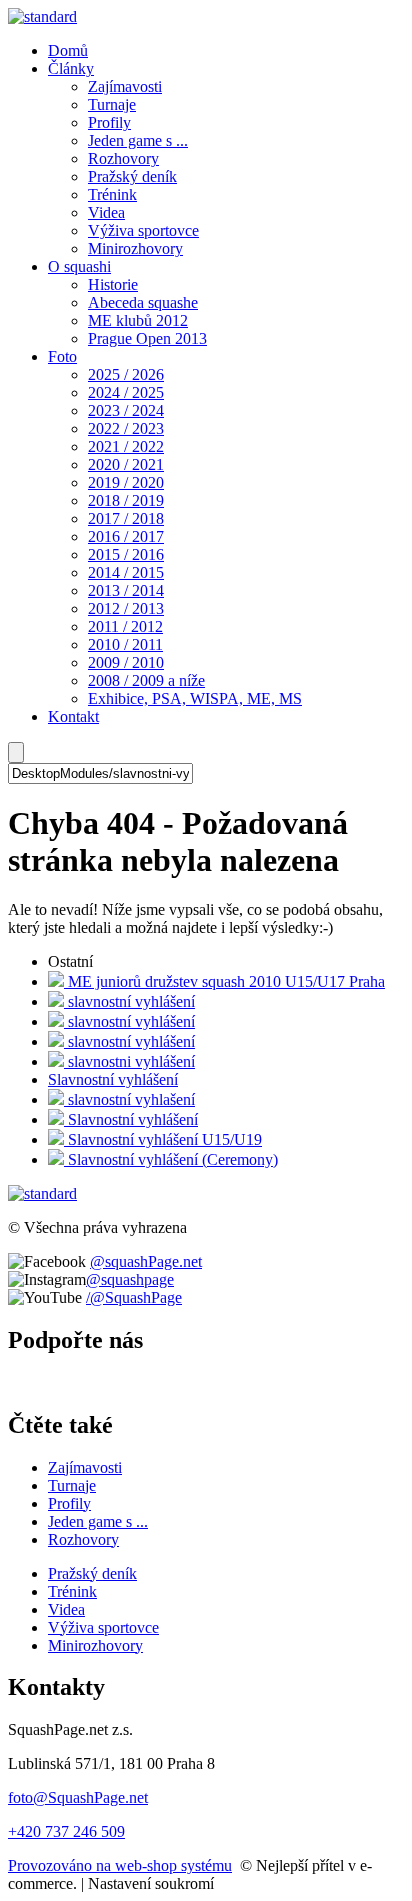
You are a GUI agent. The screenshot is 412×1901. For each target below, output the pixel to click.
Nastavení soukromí (151, 1883)
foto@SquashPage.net (78, 1797)
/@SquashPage (134, 1297)
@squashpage (130, 1279)
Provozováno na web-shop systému (120, 1865)
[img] (42, 16)
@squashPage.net (146, 1261)
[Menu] (16, 752)
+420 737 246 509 (66, 1831)
